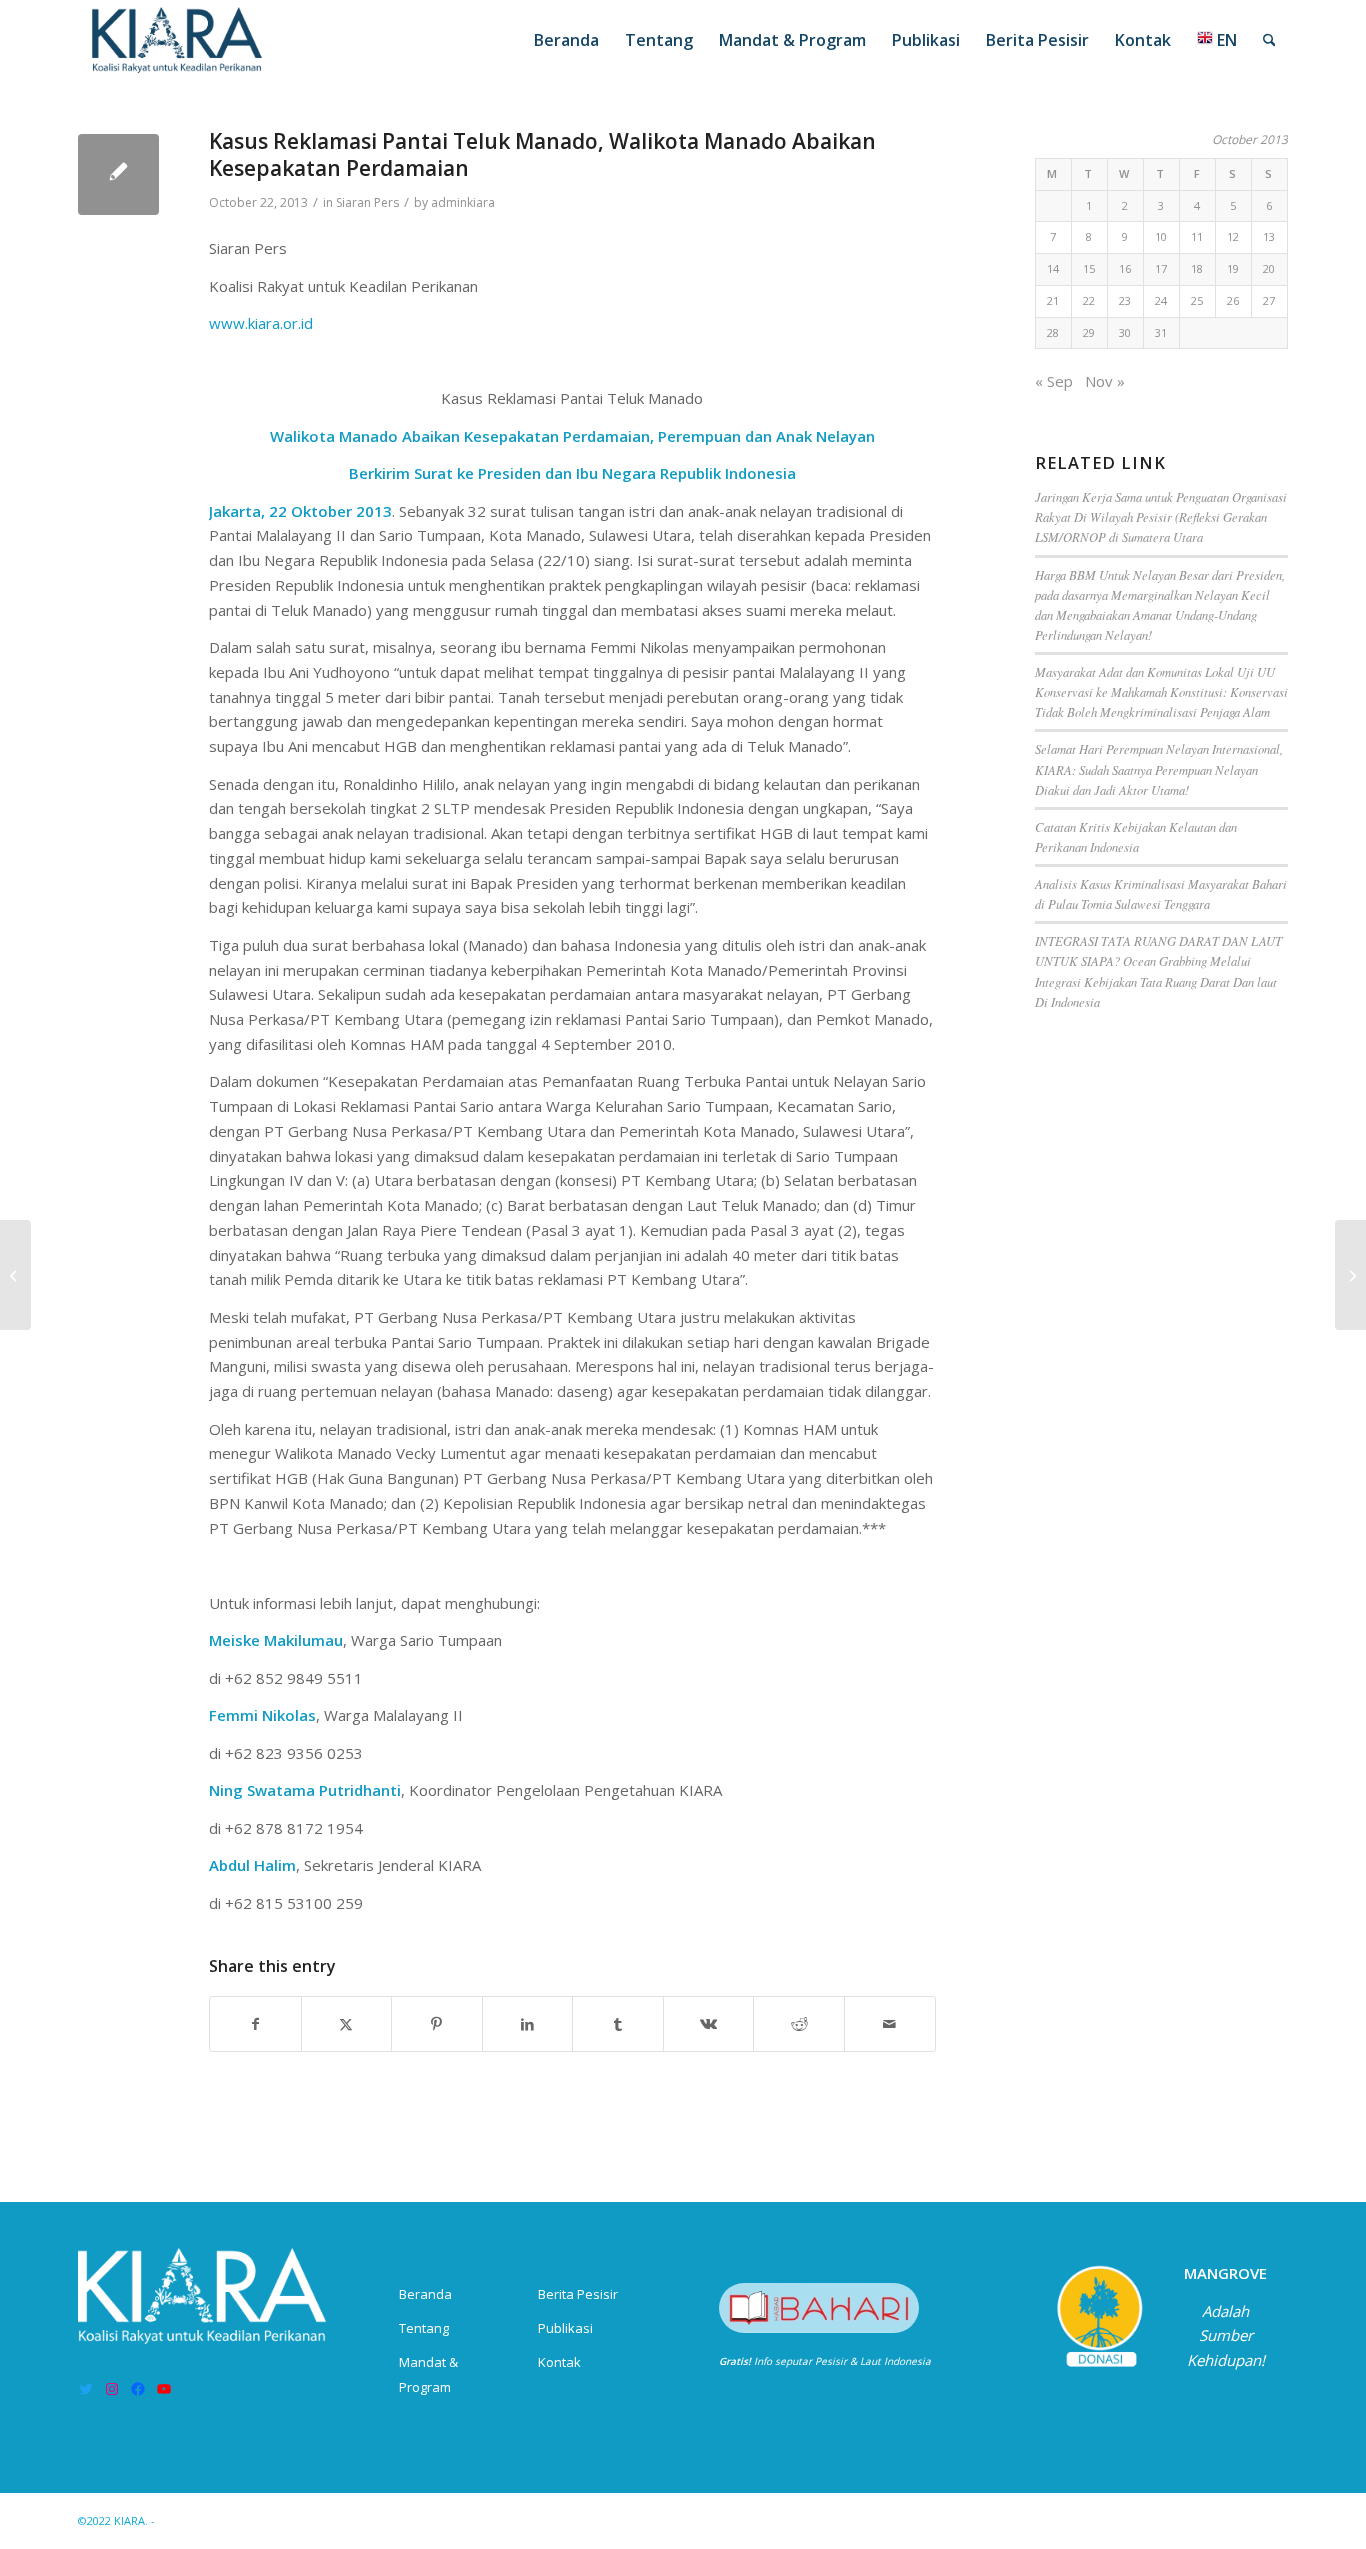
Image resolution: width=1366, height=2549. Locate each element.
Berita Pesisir (578, 2294)
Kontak (559, 2362)
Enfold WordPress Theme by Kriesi (251, 2520)
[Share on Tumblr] (618, 2024)
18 (1197, 268)
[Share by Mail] (890, 2024)
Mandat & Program (428, 2374)
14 (1053, 268)
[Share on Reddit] (799, 2024)
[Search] (1269, 40)
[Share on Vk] (709, 2024)
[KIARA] (177, 40)
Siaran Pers (367, 202)
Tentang (424, 2328)
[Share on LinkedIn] (528, 2024)
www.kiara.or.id (261, 323)
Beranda (425, 2294)
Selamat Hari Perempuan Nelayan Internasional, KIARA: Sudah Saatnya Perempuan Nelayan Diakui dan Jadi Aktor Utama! (1159, 768)
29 (1089, 332)
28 (1053, 332)
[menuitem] (566, 40)
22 (1089, 300)
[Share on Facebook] (255, 2024)
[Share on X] (347, 2024)
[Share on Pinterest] (437, 2024)
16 (1125, 268)
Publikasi (565, 2328)
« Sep (1054, 381)
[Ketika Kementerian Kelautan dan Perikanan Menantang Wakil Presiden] (1350, 1275)
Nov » (1105, 381)
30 (1125, 332)
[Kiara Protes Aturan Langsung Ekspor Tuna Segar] (15, 1275)
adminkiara (463, 202)
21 (1053, 300)
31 (1161, 332)
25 (1197, 300)
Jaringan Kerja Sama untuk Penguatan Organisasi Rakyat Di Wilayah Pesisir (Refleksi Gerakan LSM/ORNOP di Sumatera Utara (1161, 516)
